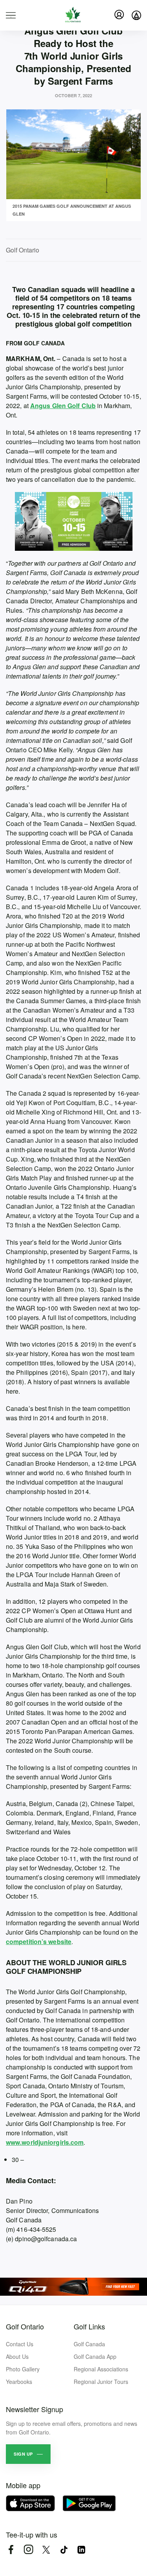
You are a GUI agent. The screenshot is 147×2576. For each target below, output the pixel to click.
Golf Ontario (25, 2326)
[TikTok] (64, 2550)
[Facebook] (11, 2550)
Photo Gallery (23, 2369)
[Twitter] (46, 2550)
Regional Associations (101, 2369)
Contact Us (20, 2344)
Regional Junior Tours (101, 2382)
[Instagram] (28, 2550)
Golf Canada (89, 2344)
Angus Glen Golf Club (63, 406)
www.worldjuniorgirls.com (45, 2142)
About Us (17, 2356)
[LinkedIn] (81, 2550)
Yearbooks (19, 2382)
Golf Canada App (95, 2356)
